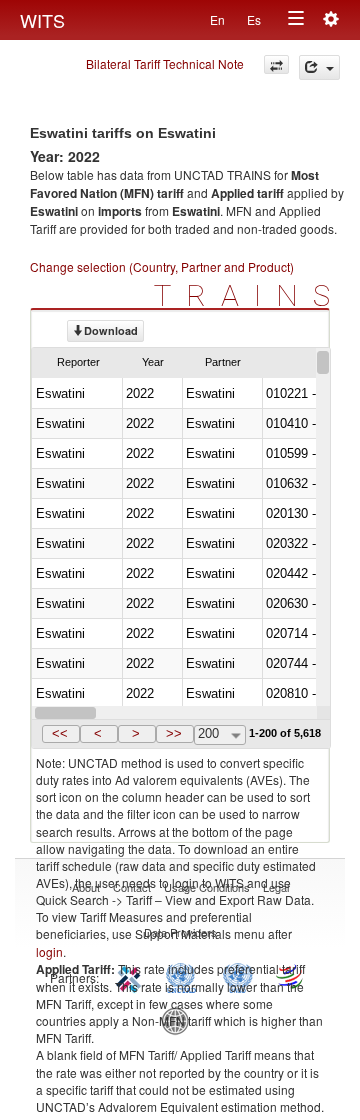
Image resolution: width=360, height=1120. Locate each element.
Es (254, 19)
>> (174, 733)
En (217, 19)
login (49, 951)
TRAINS (249, 295)
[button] (61, 734)
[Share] (319, 67)
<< (60, 733)
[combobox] (220, 735)
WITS (42, 20)
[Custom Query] (276, 64)
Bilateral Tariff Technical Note (165, 63)
